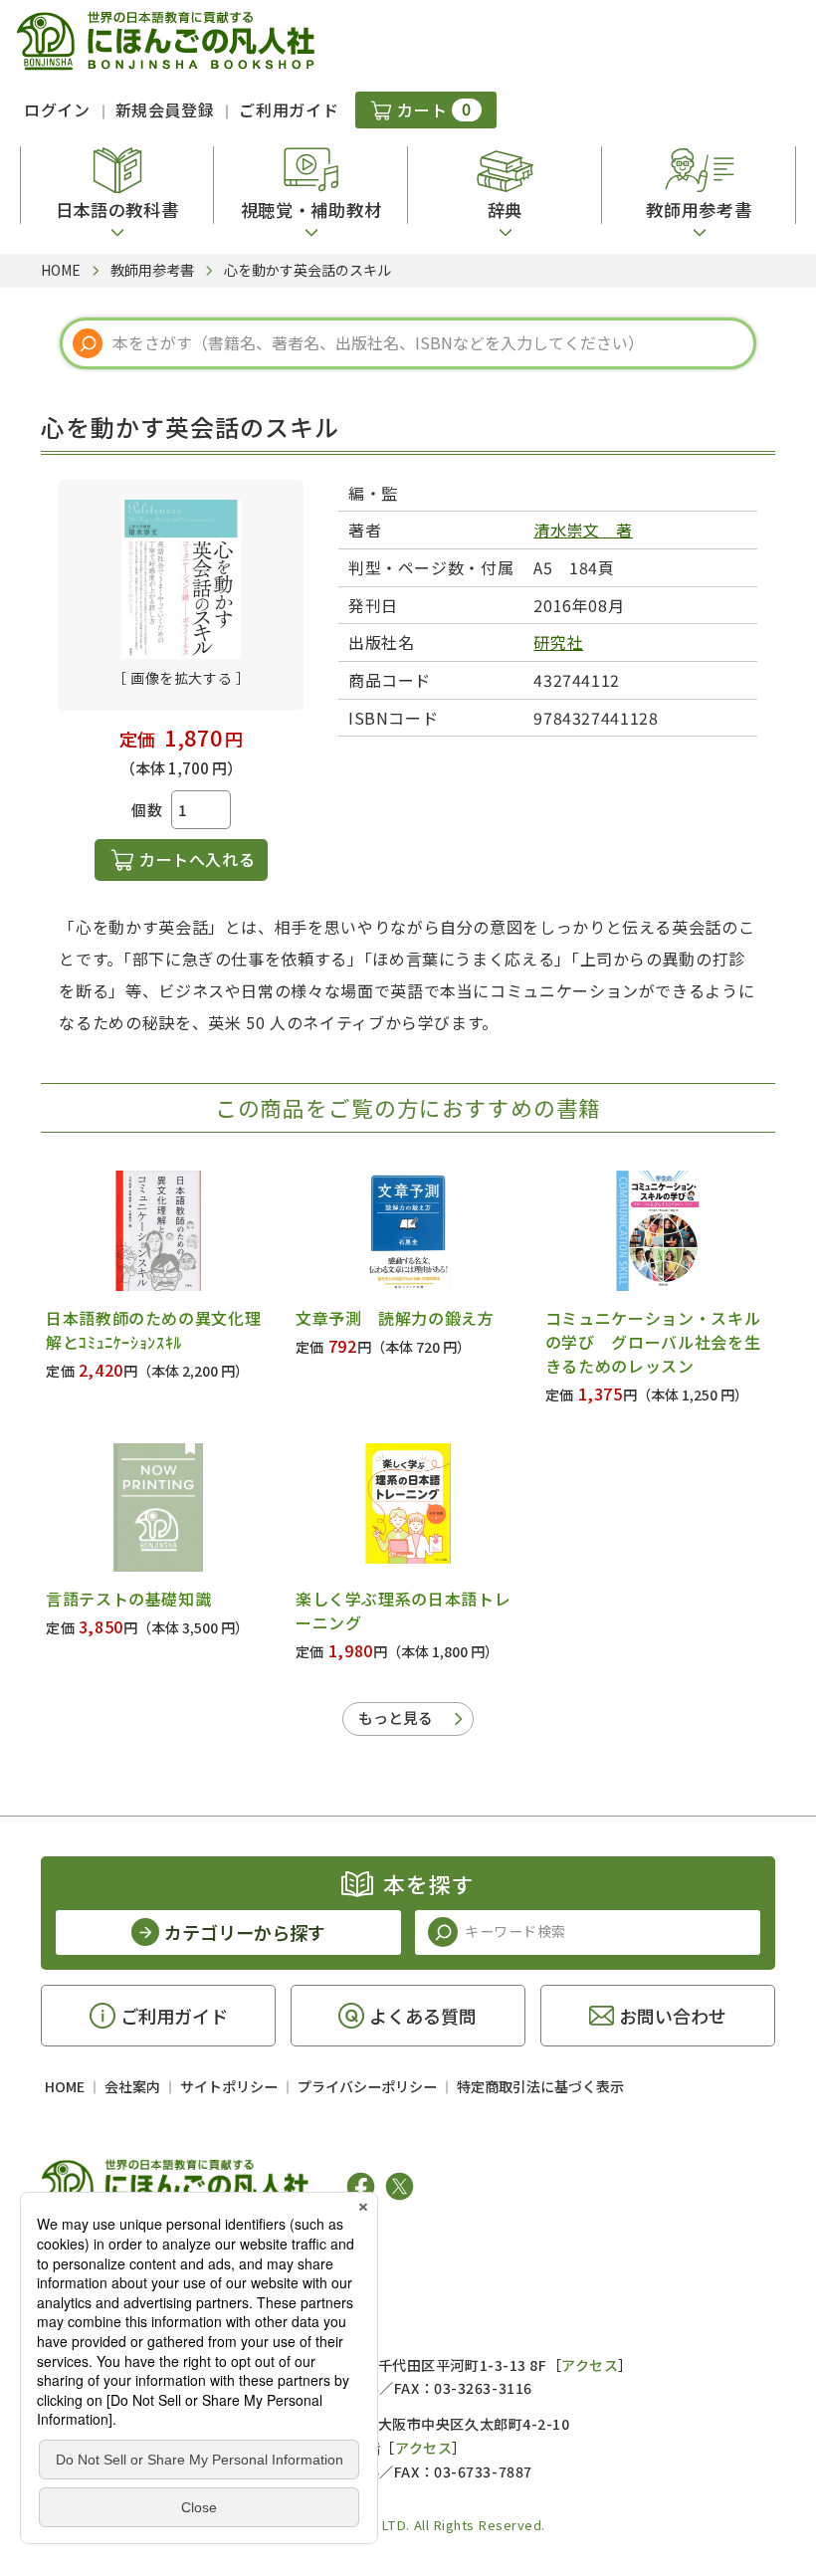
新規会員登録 (165, 109)
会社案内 (132, 2086)
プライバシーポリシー (367, 2086)
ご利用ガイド (289, 109)
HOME (65, 2086)
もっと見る (396, 1717)
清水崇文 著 (583, 530)
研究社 (558, 642)
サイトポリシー (229, 2086)
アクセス (590, 2365)
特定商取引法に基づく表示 (540, 2086)
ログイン (57, 109)
